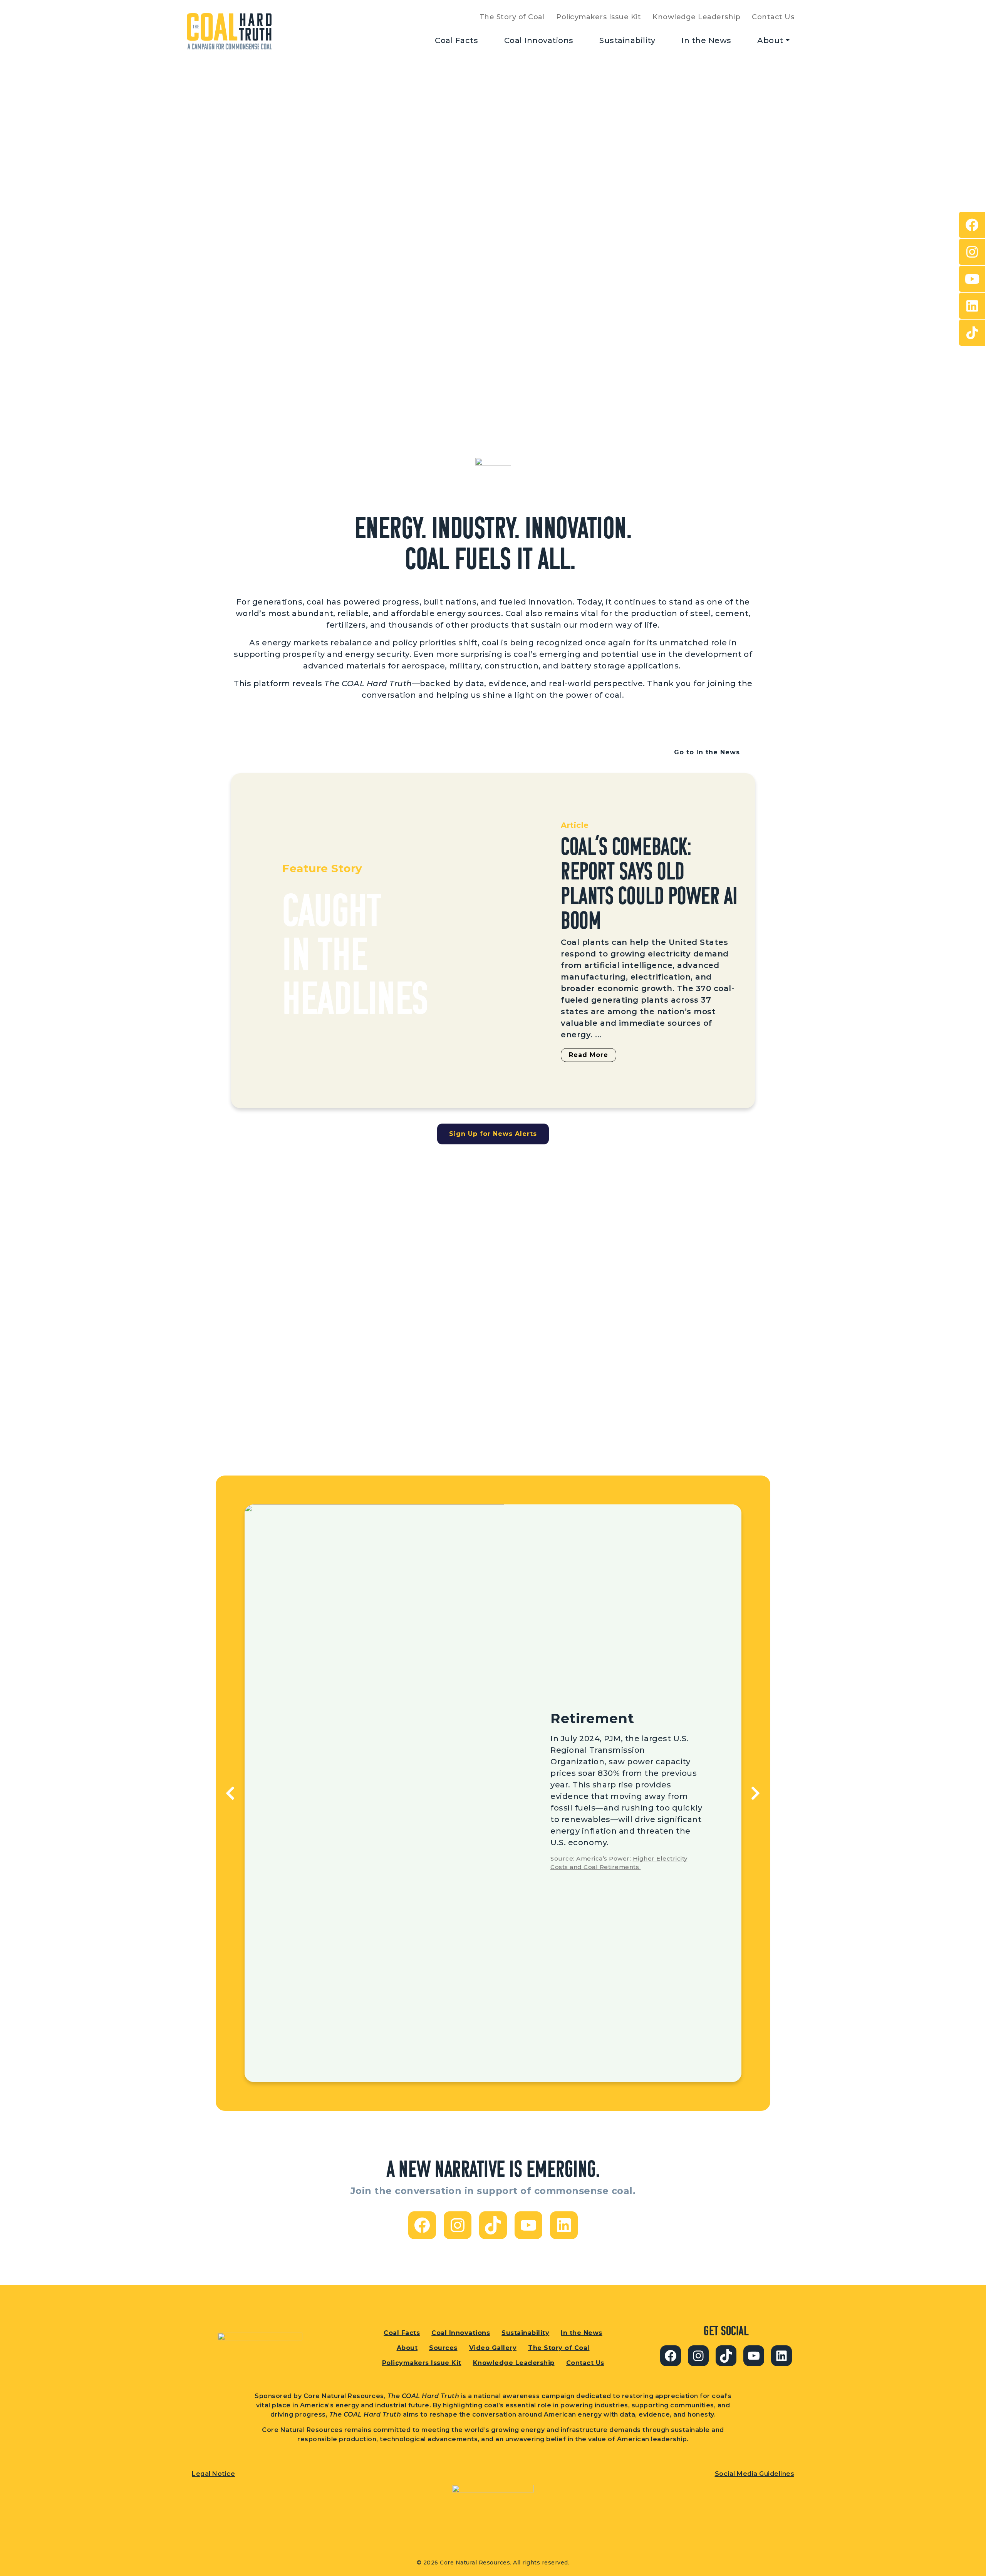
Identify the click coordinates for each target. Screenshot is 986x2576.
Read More (589, 1055)
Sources (443, 2348)
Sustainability (627, 40)
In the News (706, 40)
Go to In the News (707, 752)
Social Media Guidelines (755, 2474)
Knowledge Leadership (696, 17)
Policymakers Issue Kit (599, 17)
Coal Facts (456, 40)
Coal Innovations (539, 40)
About (770, 40)
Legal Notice (213, 2474)
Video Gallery (493, 2348)
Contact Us (773, 17)
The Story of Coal (512, 17)
